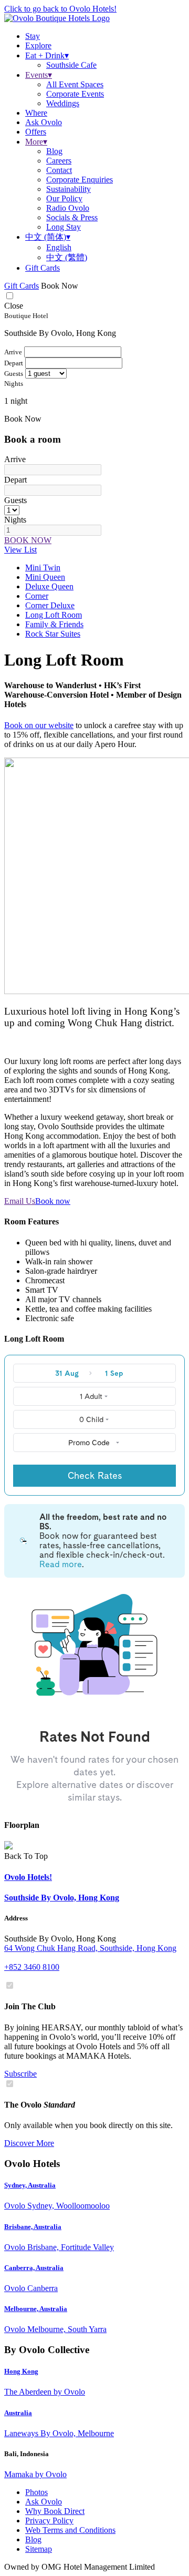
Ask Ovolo (44, 2502)
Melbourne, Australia (36, 2309)
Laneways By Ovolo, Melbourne (59, 2433)
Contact (59, 170)
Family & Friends (54, 624)
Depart (15, 480)
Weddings (63, 103)
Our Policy (64, 198)
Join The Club (30, 2006)
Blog (54, 151)
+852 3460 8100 (32, 1967)
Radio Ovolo (68, 208)
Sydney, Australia (30, 2185)
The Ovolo (40, 2105)
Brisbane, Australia (33, 2227)
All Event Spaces (75, 84)
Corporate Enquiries (80, 180)
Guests (15, 500)
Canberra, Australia (34, 2268)
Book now (53, 1201)
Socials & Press (72, 217)
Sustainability (69, 189)
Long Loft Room (54, 615)
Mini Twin (43, 568)
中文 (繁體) (67, 257)
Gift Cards (43, 268)
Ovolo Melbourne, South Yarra (55, 2329)
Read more (61, 1564)
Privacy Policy (49, 2521)
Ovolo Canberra (31, 2288)
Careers (59, 161)
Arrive (15, 459)
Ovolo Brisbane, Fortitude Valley (59, 2247)
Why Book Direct (55, 2511)
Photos (36, 2492)
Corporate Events (75, 94)
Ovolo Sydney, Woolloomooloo (57, 2206)
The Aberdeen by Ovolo (45, 2392)
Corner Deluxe (50, 605)
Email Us (20, 1201)
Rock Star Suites (53, 634)
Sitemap (39, 2549)
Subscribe (20, 2074)
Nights (15, 520)
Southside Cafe (71, 65)
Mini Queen (45, 577)
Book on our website (39, 725)
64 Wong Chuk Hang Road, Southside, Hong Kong (90, 1948)
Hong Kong (21, 2371)
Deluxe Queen (49, 586)
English (59, 247)
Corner (37, 596)
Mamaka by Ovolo (35, 2474)
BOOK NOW (28, 540)
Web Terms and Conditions (70, 2530)
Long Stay (64, 227)
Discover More (29, 2143)
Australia (18, 2413)
